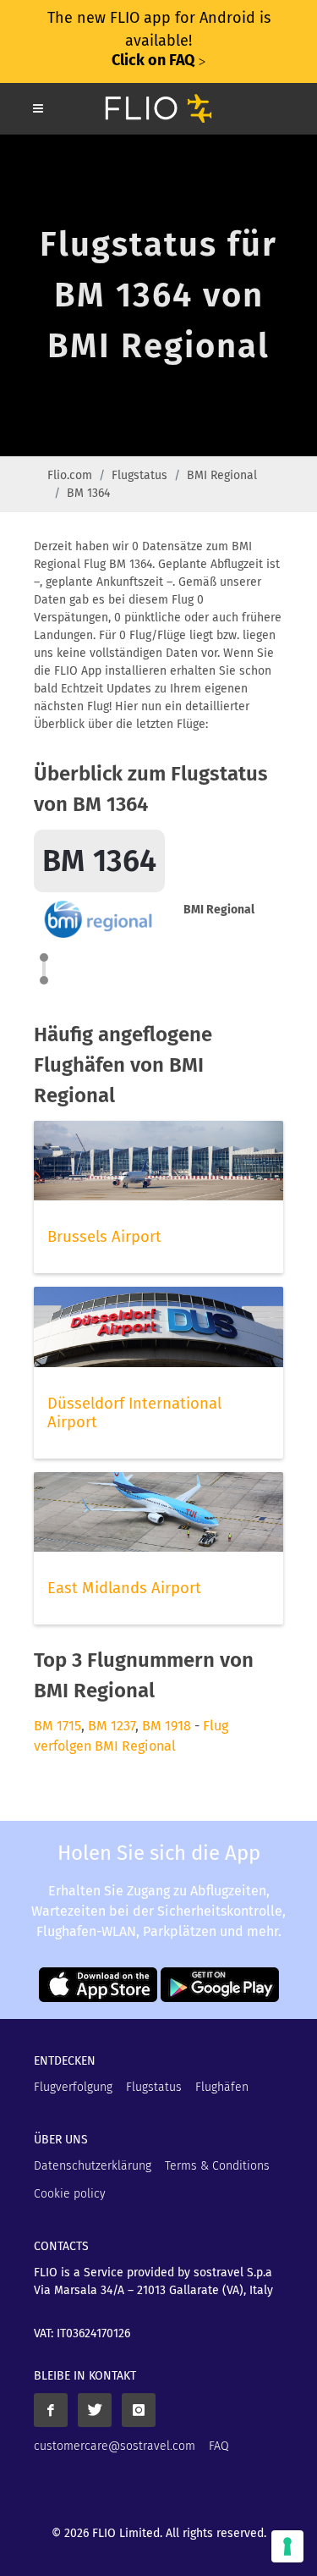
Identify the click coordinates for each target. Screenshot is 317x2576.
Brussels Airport (104, 1237)
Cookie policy (70, 2194)
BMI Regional (222, 475)
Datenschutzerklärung (93, 2166)
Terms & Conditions (217, 2166)
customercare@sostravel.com (115, 2446)
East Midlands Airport (124, 1588)
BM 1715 (57, 1726)
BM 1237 (112, 1726)
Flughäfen (222, 2087)
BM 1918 (167, 1726)
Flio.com (70, 475)
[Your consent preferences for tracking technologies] (287, 2546)
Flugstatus (139, 475)
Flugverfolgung (73, 2087)
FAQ (219, 2446)
